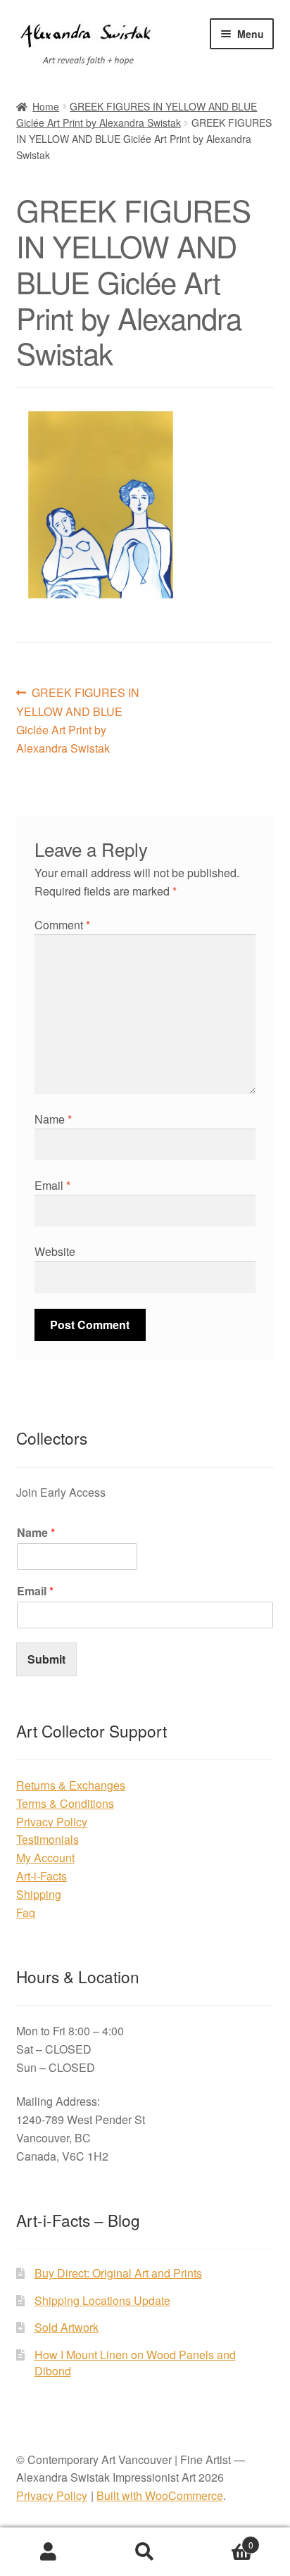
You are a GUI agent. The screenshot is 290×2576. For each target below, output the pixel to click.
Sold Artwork (67, 2327)
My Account (45, 1858)
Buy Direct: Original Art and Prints (118, 2273)
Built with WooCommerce (160, 2495)
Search (145, 2552)
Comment (62, 925)
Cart (223, 2540)
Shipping (39, 1894)
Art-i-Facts (42, 1876)
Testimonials (48, 1839)
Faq (26, 1912)
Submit (46, 1659)
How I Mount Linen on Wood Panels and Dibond (135, 2363)
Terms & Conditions (65, 1803)
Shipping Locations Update (102, 2300)
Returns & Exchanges (71, 1785)
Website (55, 1251)
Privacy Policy (52, 1822)
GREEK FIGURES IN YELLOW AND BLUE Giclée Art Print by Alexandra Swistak (78, 720)
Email (52, 1185)
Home (46, 106)
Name (53, 1119)
